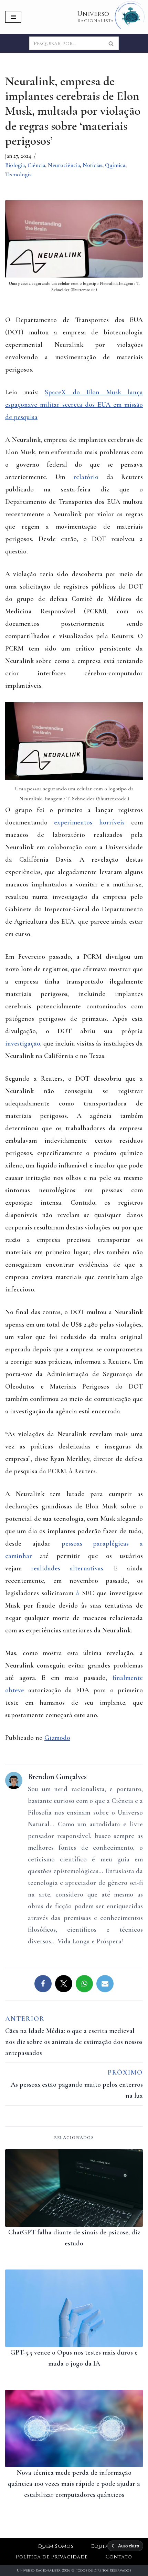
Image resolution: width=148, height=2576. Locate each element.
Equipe (101, 2546)
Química (115, 165)
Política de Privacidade (52, 2557)
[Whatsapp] (84, 1984)
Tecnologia (18, 174)
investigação (23, 1043)
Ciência (36, 165)
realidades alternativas (67, 1568)
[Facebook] (43, 1984)
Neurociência (64, 165)
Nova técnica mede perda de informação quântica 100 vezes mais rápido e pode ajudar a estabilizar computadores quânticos (74, 2484)
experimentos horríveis (89, 822)
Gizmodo (57, 1738)
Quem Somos (56, 2546)
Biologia (15, 165)
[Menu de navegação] (13, 17)
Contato (119, 2557)
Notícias (92, 165)
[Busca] (111, 43)
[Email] (105, 1984)
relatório (86, 477)
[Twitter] (64, 1984)
